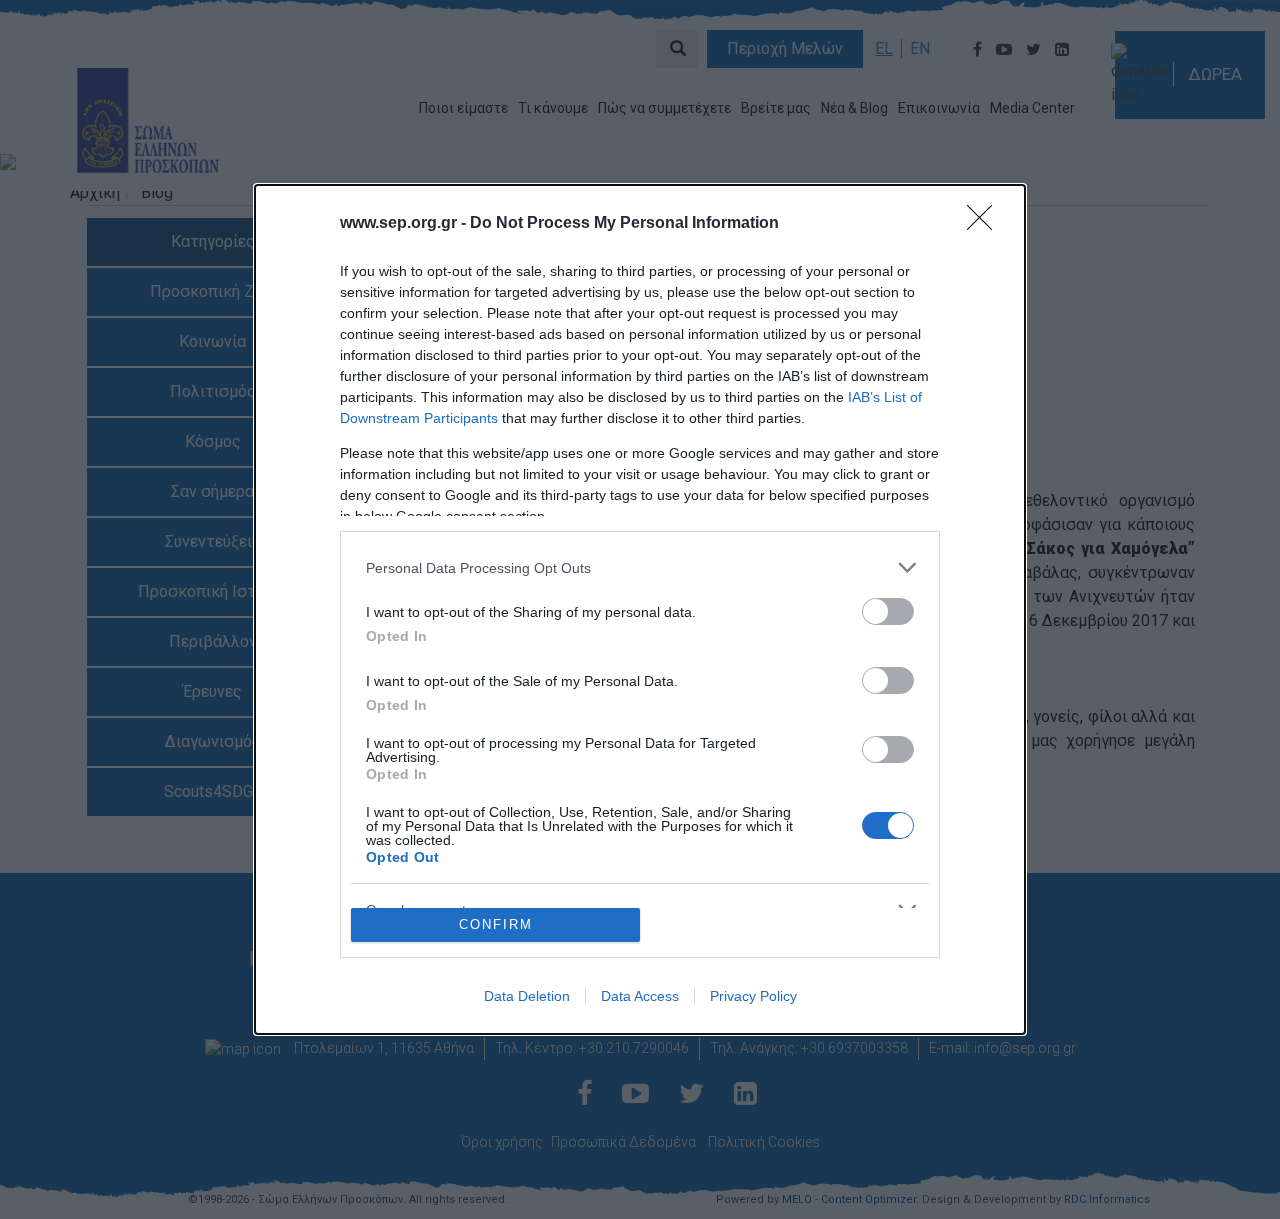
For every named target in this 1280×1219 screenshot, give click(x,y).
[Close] (986, 224)
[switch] (888, 611)
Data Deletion (527, 996)
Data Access (640, 996)
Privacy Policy (753, 996)
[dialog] (640, 609)
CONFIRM (496, 924)
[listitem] (640, 567)
